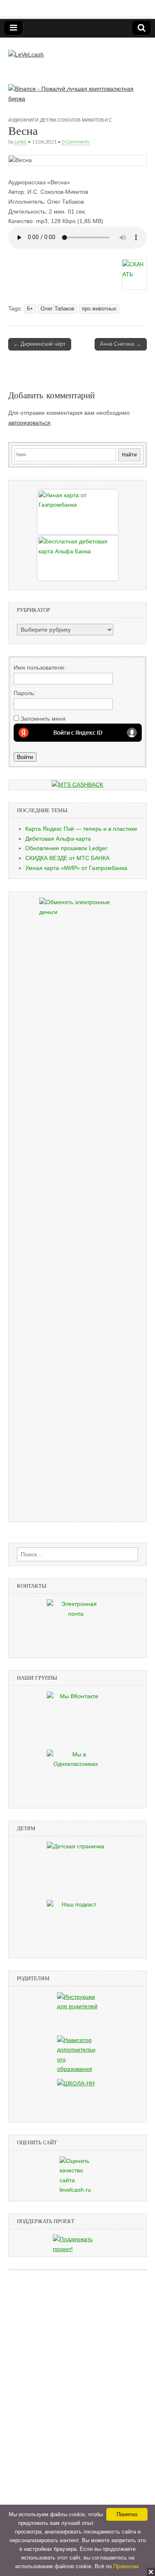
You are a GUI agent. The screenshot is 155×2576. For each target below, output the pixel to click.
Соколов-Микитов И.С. (85, 120)
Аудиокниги (23, 120)
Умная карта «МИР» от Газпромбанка (76, 868)
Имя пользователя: (40, 668)
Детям (48, 120)
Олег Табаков (57, 309)
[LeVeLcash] (26, 49)
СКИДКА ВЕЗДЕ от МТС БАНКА (67, 858)
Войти (25, 757)
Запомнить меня (43, 719)
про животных (99, 309)
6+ (30, 309)
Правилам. (127, 2566)
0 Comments (76, 142)
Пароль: (25, 693)
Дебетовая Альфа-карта (58, 839)
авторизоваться (29, 423)
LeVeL (21, 142)
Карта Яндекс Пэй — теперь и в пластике (81, 829)
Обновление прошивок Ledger (66, 848)
